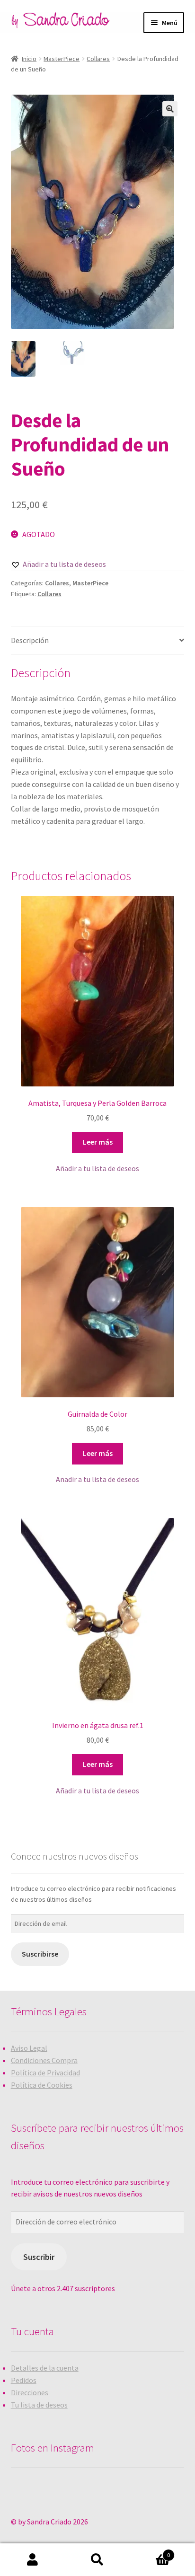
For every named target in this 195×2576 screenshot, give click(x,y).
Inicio (29, 59)
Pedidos (24, 2380)
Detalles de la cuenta (45, 2368)
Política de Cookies (42, 2085)
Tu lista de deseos (39, 2405)
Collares (98, 59)
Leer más (98, 1142)
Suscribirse (40, 1954)
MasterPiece (62, 59)
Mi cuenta (32, 2560)
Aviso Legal (29, 2048)
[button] (58, 565)
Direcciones (30, 2392)
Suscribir (39, 2257)
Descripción (30, 640)
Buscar (97, 2560)
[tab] (98, 641)
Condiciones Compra (44, 2060)
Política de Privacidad (45, 2073)
